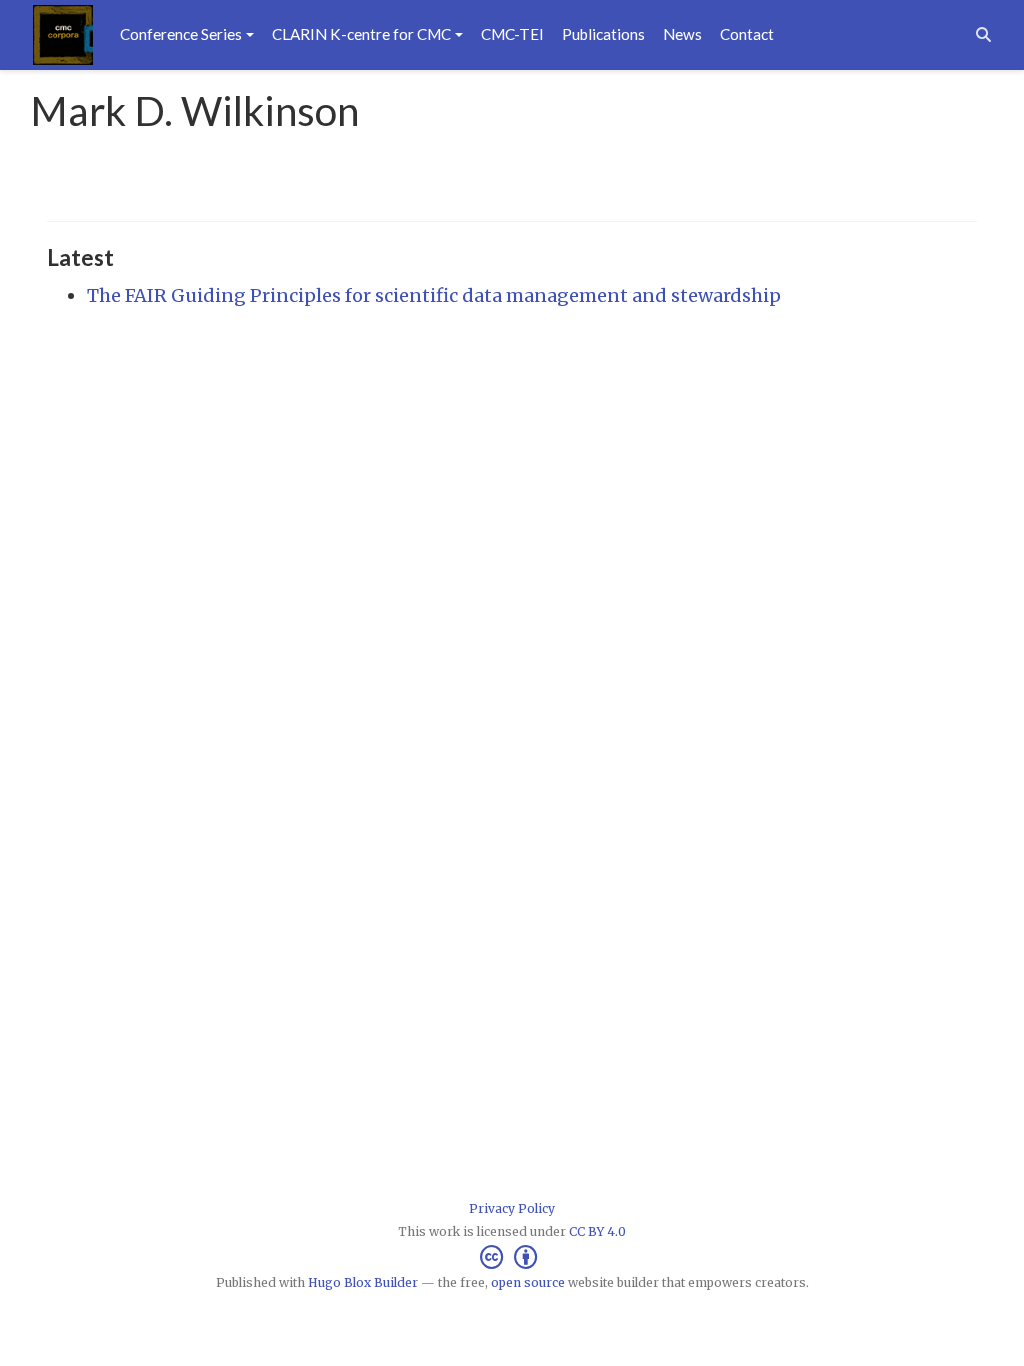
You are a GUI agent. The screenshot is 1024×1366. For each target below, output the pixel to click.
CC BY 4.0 (597, 1231)
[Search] (983, 34)
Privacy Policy (512, 1208)
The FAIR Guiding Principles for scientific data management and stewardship (434, 295)
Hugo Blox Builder (363, 1282)
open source (528, 1282)
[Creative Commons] (512, 1257)
